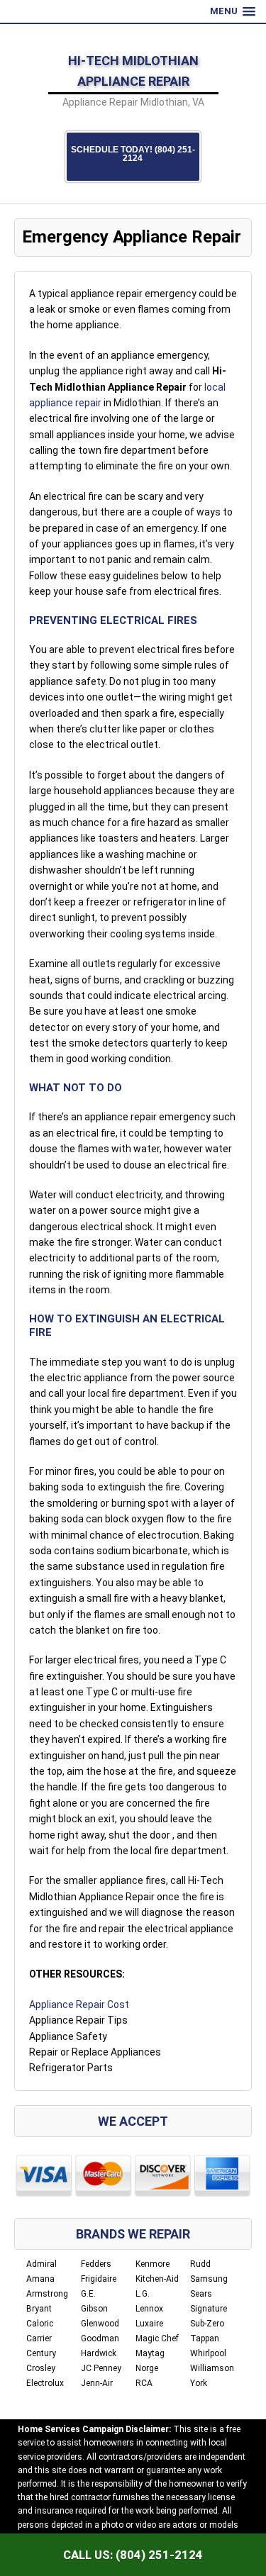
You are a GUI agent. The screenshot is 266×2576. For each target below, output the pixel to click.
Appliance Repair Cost (79, 2005)
